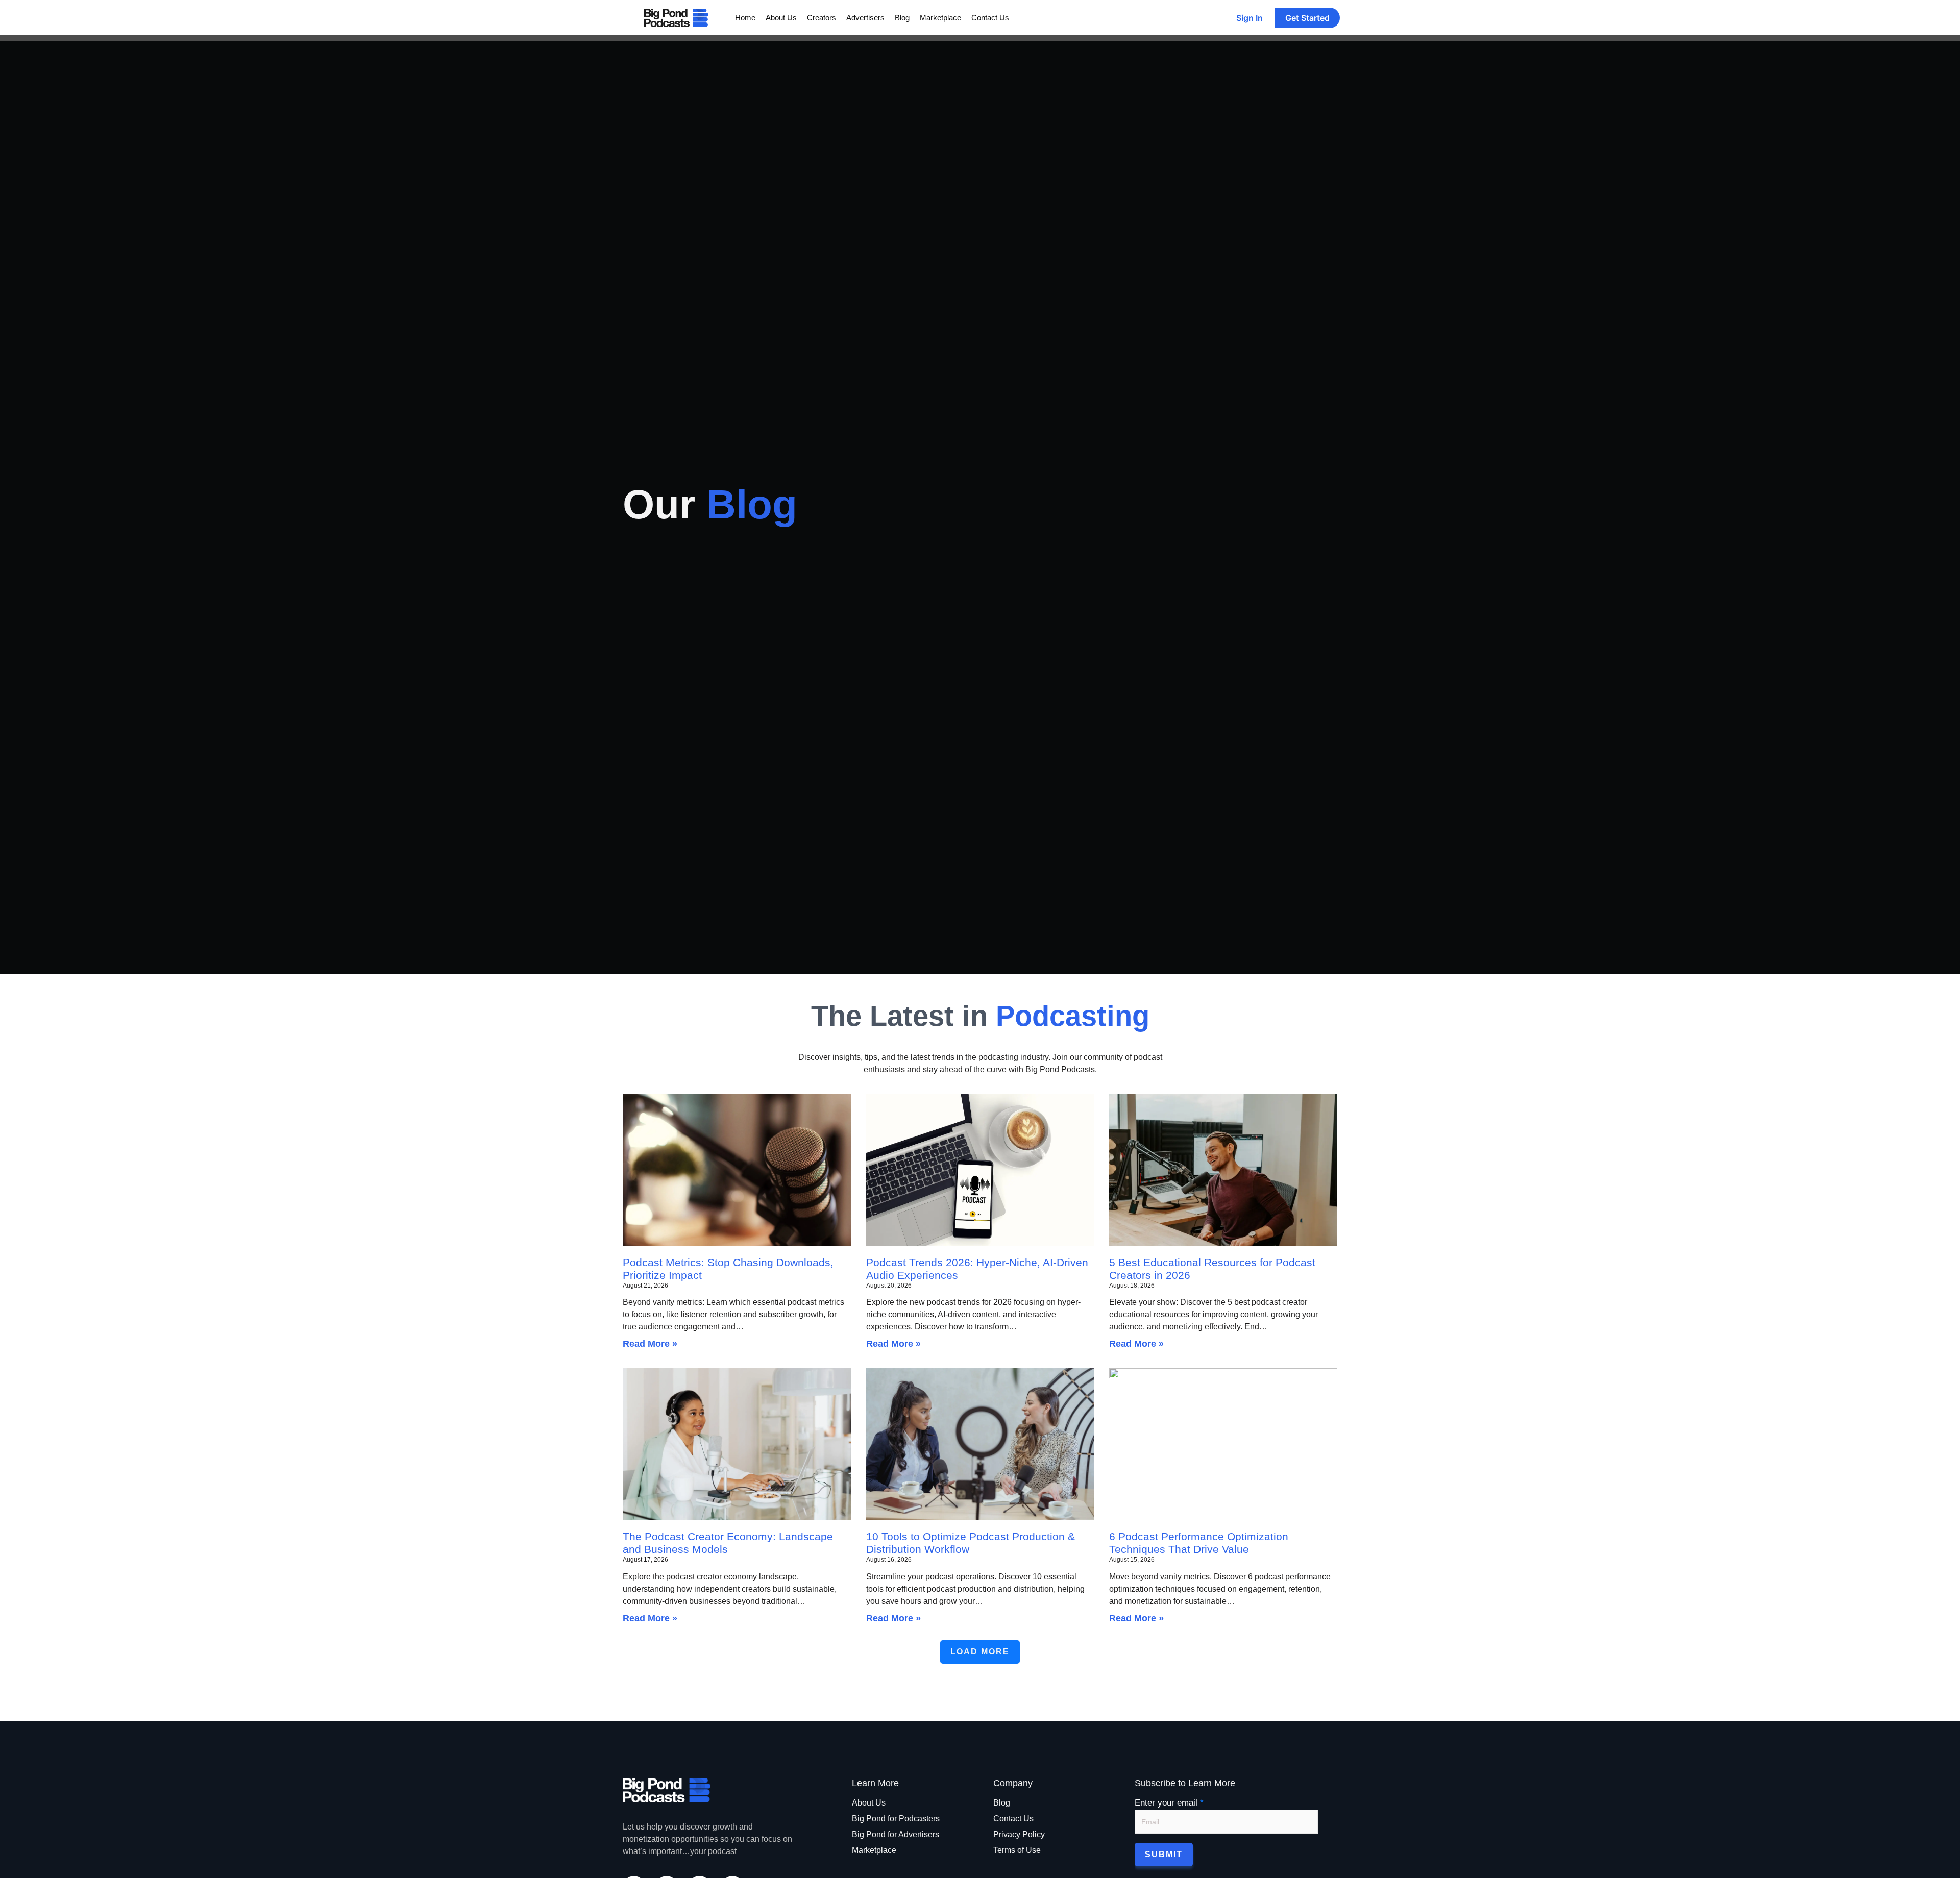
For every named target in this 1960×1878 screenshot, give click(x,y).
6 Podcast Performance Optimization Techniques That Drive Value (1199, 1543)
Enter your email (1169, 1803)
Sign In (1249, 18)
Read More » (650, 1344)
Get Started (1307, 18)
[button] (980, 1652)
